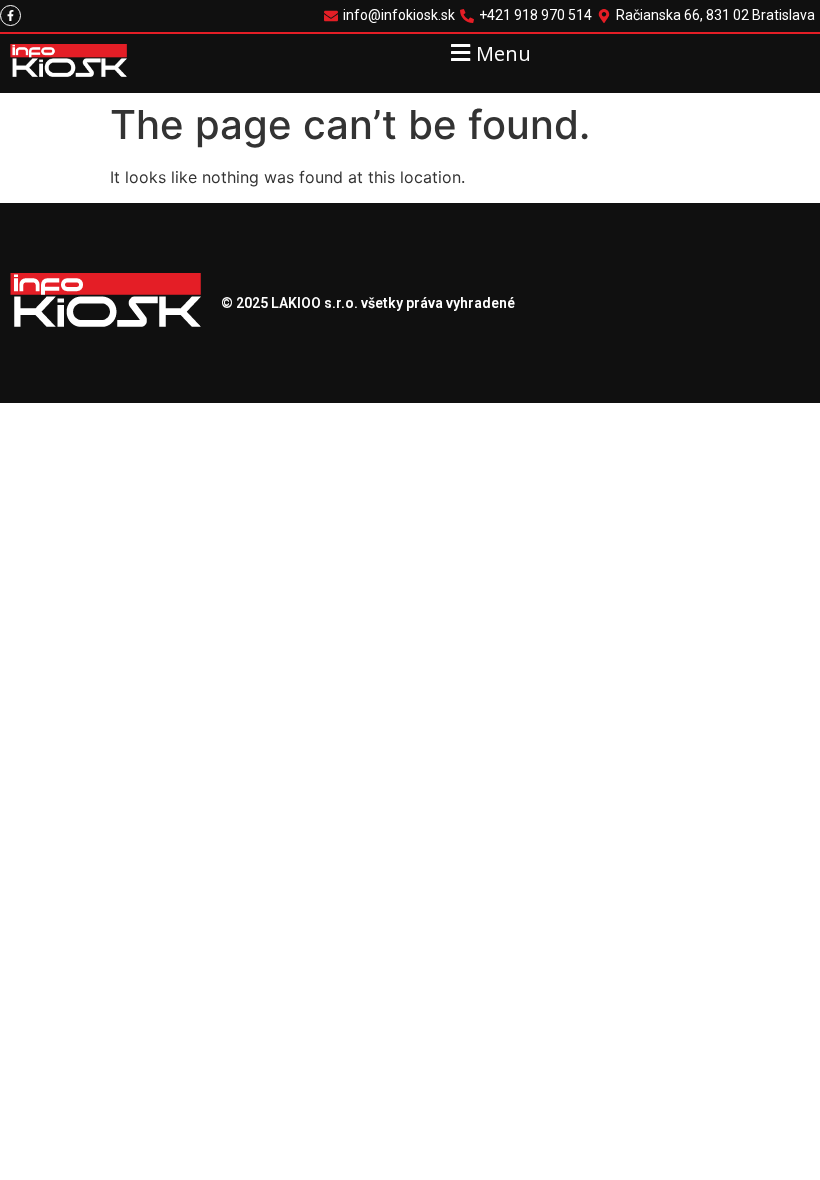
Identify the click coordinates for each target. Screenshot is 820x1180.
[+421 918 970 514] (528, 15)
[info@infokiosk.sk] (392, 15)
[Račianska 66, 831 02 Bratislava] (708, 15)
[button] (488, 52)
